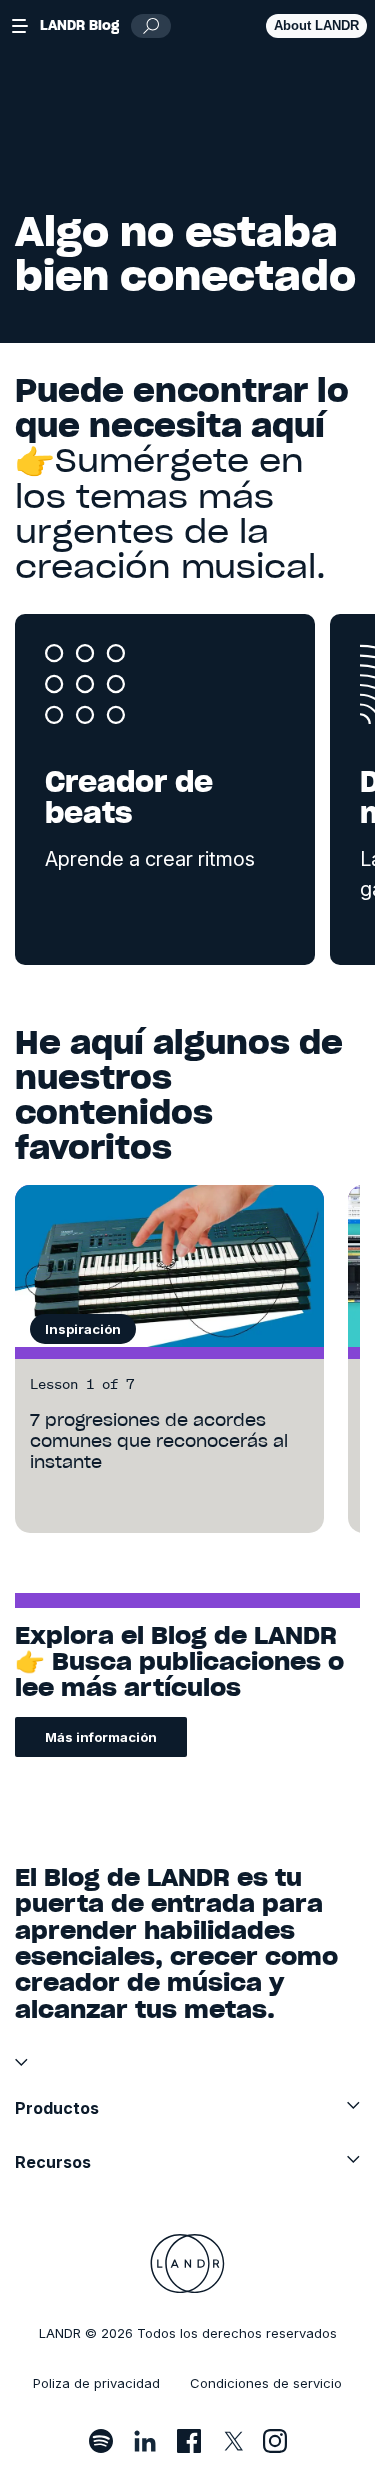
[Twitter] (232, 2441)
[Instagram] (275, 2441)
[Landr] (187, 2264)
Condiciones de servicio (266, 2383)
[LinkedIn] (145, 2441)
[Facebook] (189, 2441)
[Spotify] (101, 2441)
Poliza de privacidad (96, 2383)
